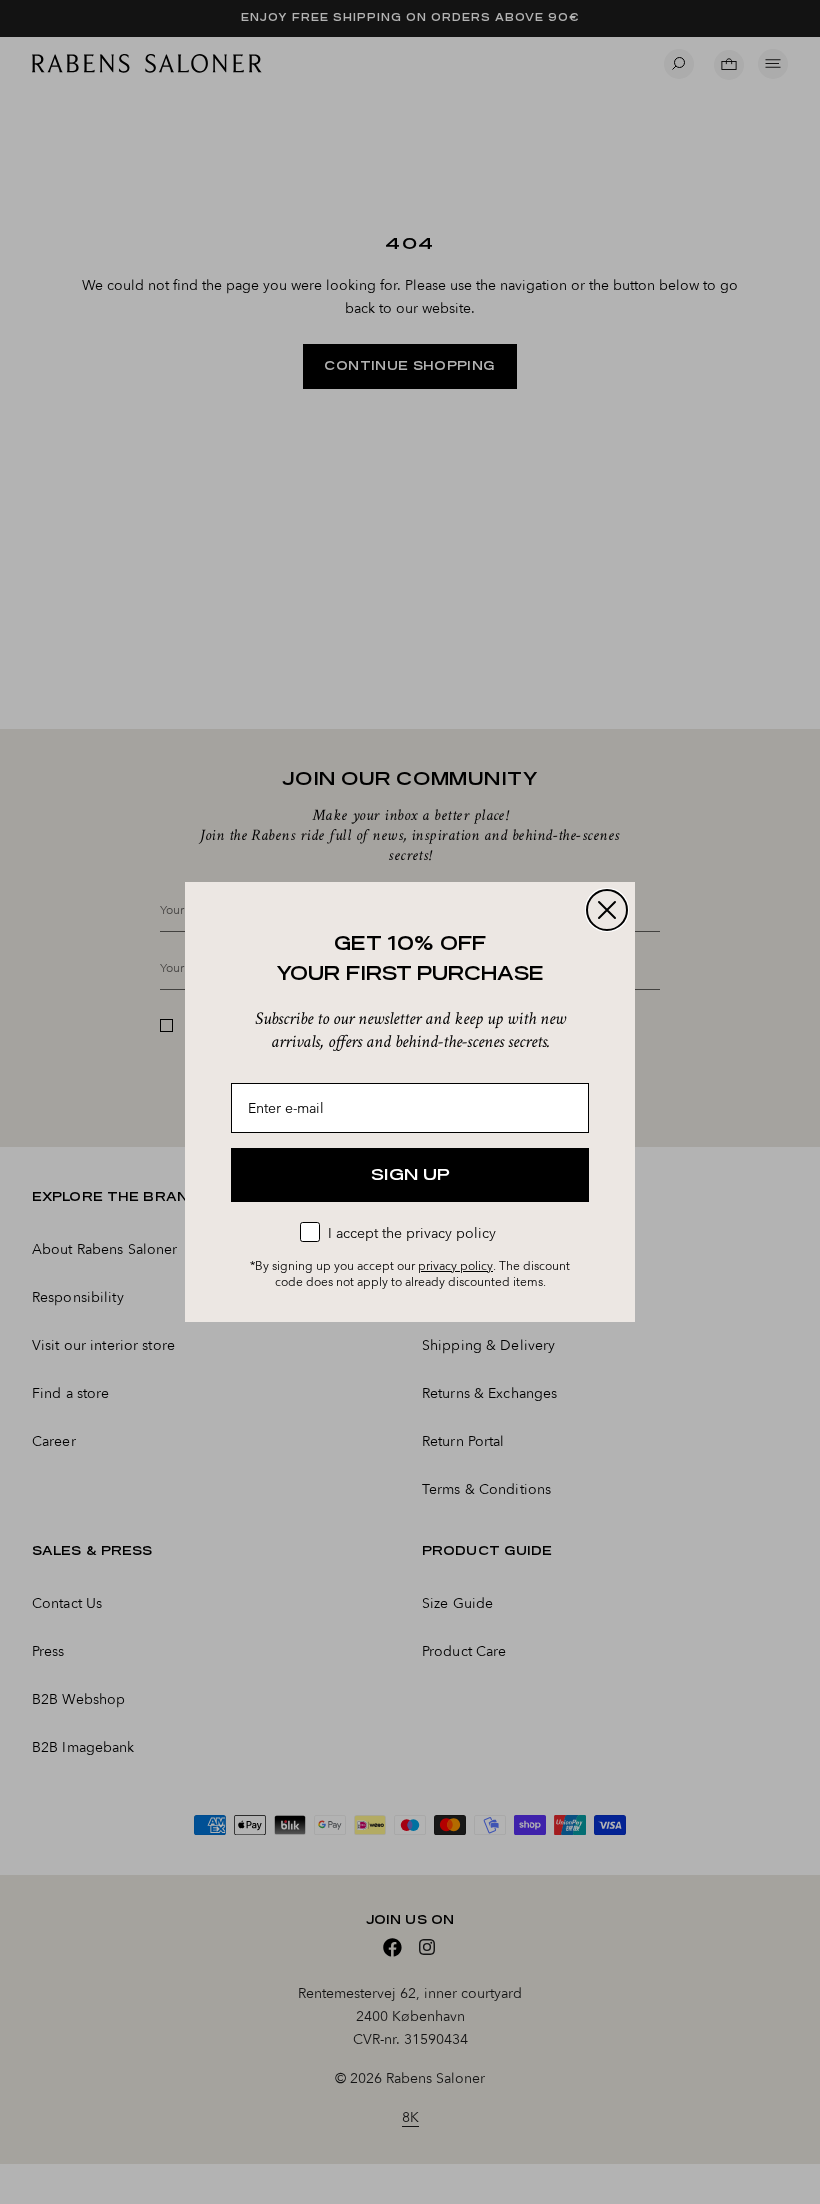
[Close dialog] (607, 910)
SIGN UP (410, 1175)
